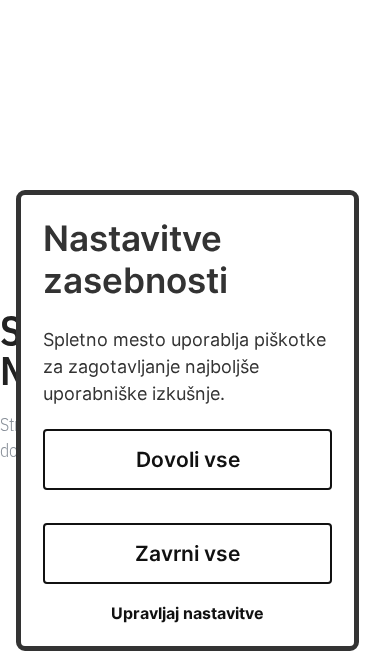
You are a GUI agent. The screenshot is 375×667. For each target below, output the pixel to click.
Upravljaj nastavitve (187, 613)
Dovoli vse (188, 459)
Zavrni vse (187, 553)
